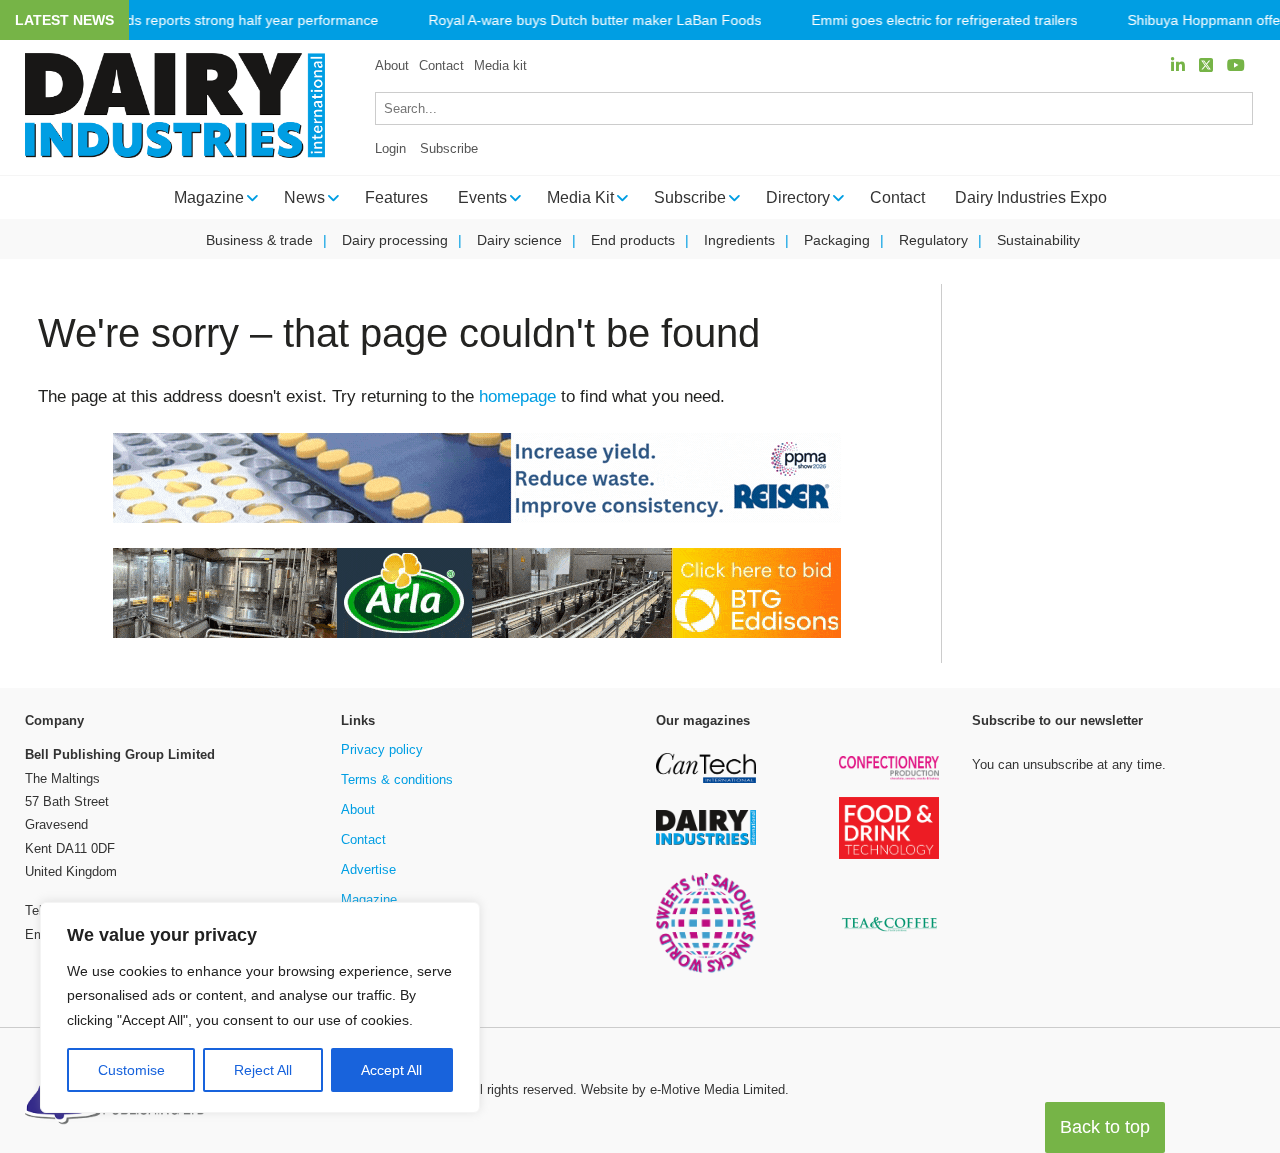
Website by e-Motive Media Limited (683, 1089)
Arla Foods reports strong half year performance (225, 20)
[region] (260, 1008)
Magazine (369, 899)
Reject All (263, 1070)
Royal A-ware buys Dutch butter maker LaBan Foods (594, 20)
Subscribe (449, 148)
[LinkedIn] (1178, 65)
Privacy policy (382, 749)
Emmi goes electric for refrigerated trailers (944, 20)
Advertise (368, 869)
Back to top (1105, 1127)
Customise (131, 1070)
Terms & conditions (397, 779)
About (392, 65)
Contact (441, 65)
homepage (517, 396)
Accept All (391, 1070)
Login (390, 148)
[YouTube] (1236, 65)
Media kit (500, 65)
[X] (1206, 65)
